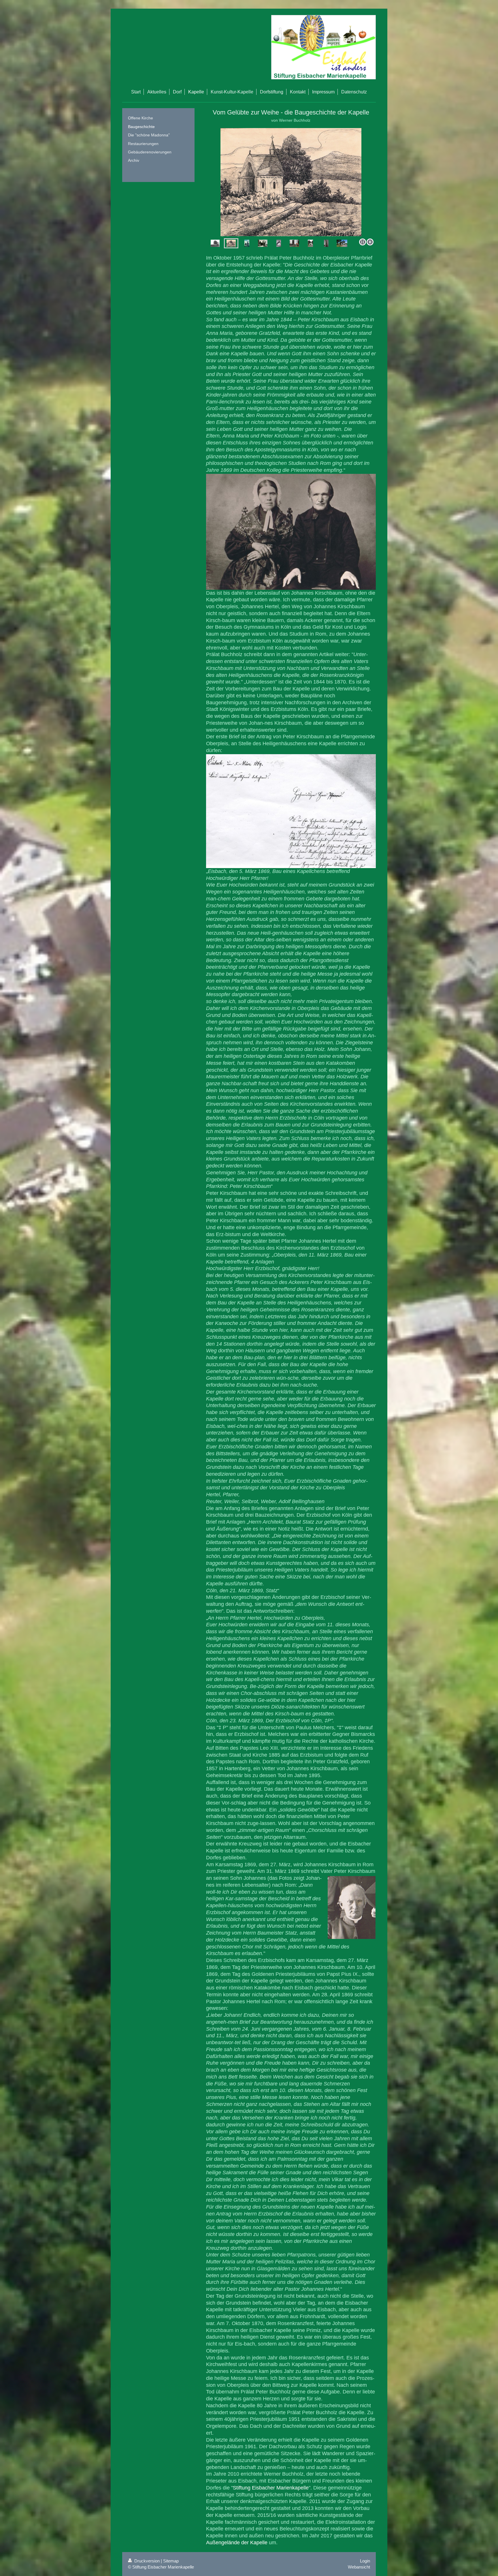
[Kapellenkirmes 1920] (215, 243)
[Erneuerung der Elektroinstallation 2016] (326, 243)
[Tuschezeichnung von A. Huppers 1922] (231, 243)
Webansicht (359, 2567)
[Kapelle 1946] (247, 243)
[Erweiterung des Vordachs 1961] (279, 243)
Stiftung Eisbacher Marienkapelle (271, 2488)
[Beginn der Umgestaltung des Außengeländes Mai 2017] (342, 243)
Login (365, 2561)
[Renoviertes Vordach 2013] (310, 243)
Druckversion (147, 2561)
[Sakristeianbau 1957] (291, 182)
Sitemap (171, 2561)
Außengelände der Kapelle (237, 2543)
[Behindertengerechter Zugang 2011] (294, 243)
